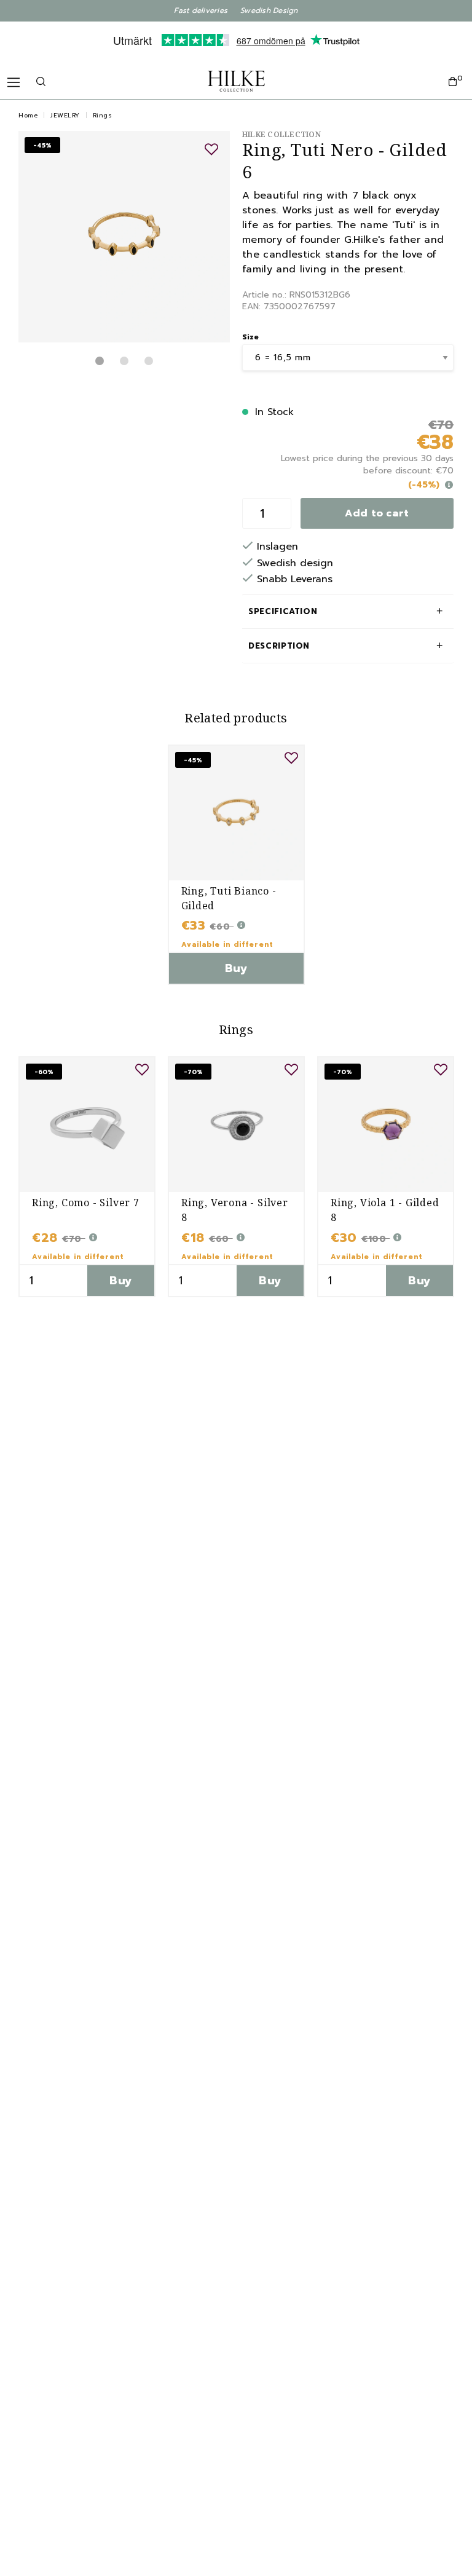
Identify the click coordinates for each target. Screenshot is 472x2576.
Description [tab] (279, 646)
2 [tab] (124, 361)
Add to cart (377, 513)
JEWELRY (65, 115)
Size (250, 337)
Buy (236, 968)
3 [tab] (149, 361)
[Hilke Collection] (236, 81)
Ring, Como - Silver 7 (86, 1203)
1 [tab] (100, 361)
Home (28, 115)
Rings (103, 115)
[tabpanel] (124, 237)
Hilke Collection (281, 134)
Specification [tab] (283, 611)
